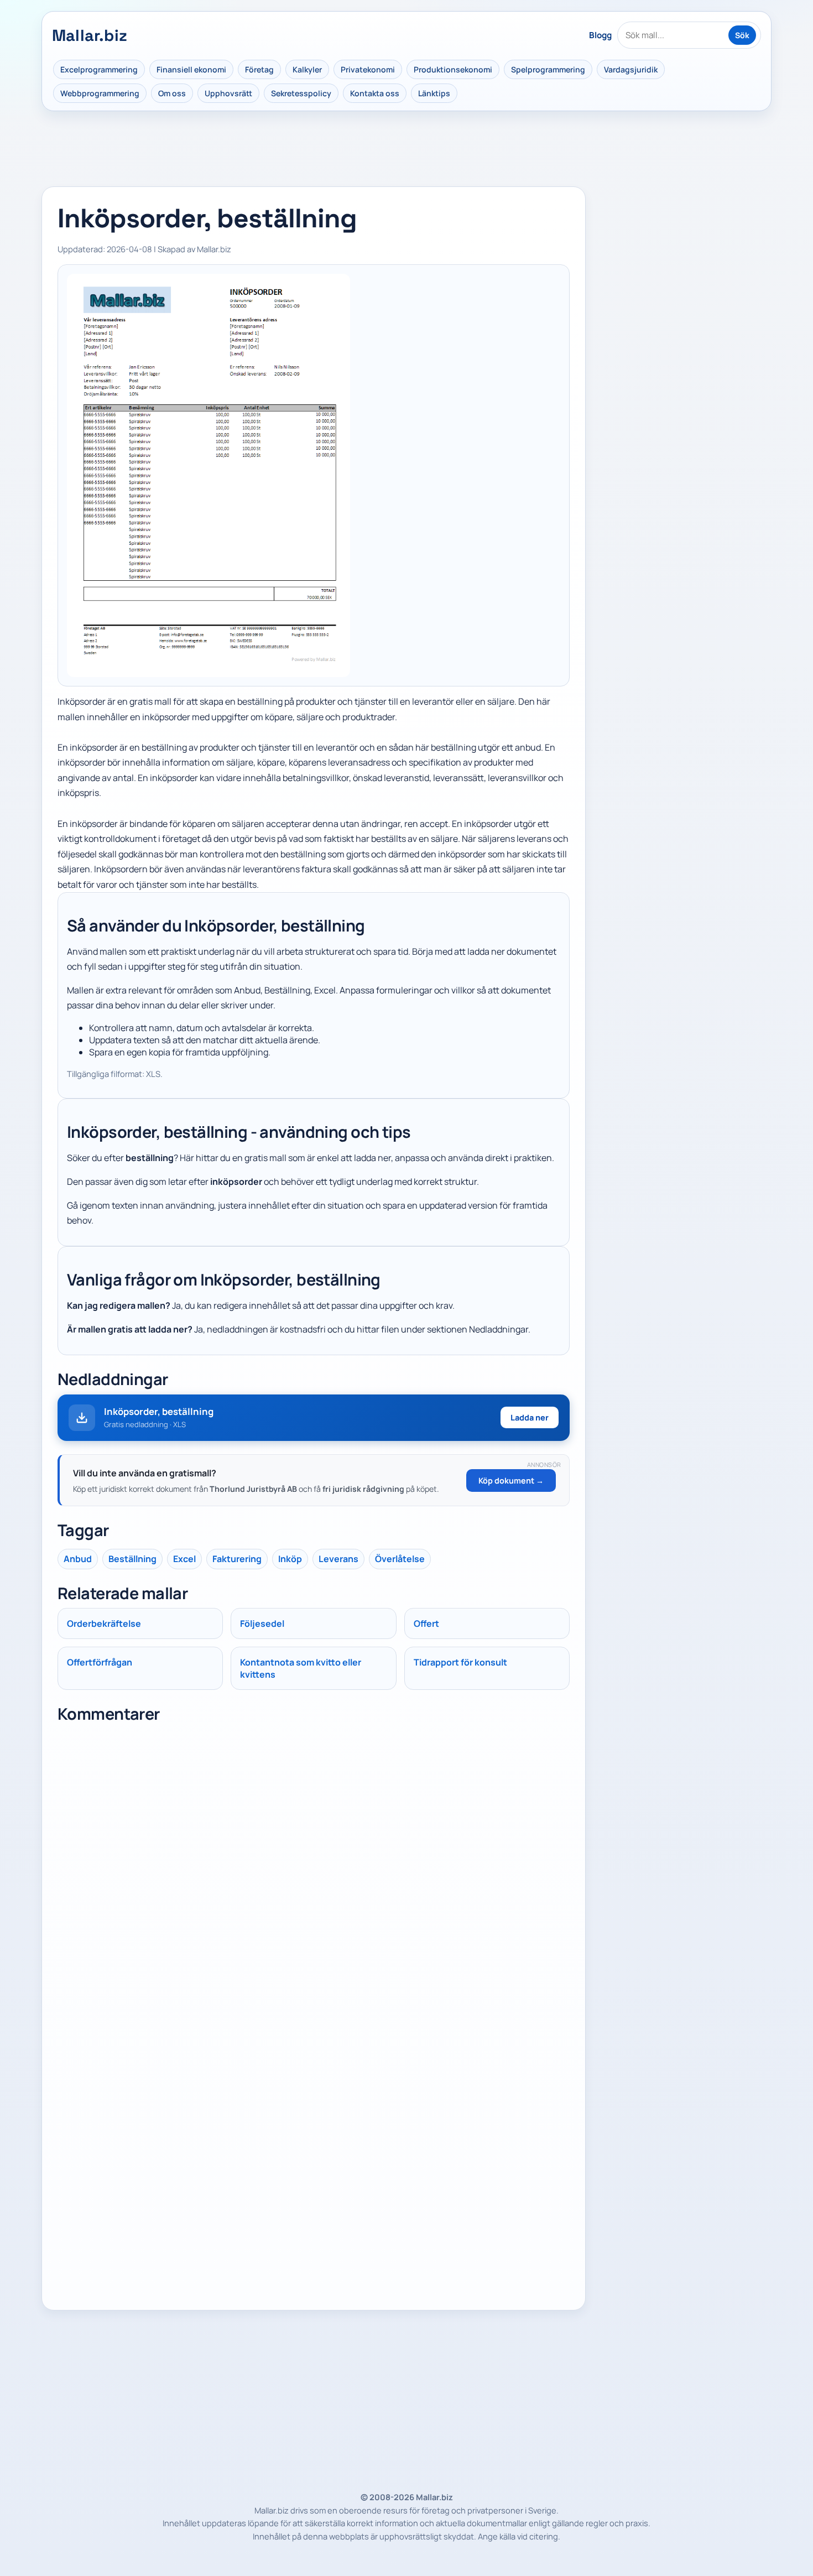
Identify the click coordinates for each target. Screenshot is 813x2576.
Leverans (338, 1559)
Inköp (290, 1559)
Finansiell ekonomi (191, 69)
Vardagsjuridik (631, 69)
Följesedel (262, 1623)
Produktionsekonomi (453, 69)
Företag (259, 69)
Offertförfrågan (100, 1662)
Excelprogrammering (99, 69)
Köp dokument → (511, 1480)
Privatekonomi (368, 69)
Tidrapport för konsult (460, 1662)
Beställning (132, 1559)
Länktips (434, 93)
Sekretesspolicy (301, 93)
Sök (742, 35)
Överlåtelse (400, 1559)
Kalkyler (307, 69)
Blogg (600, 35)
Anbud (78, 1559)
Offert (426, 1623)
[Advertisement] (683, 256)
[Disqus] (314, 1867)
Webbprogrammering (100, 93)
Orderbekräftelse (104, 1623)
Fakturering (237, 1559)
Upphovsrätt (228, 93)
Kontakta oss (375, 93)
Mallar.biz (90, 35)
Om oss (172, 93)
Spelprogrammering (548, 69)
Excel (184, 1559)
